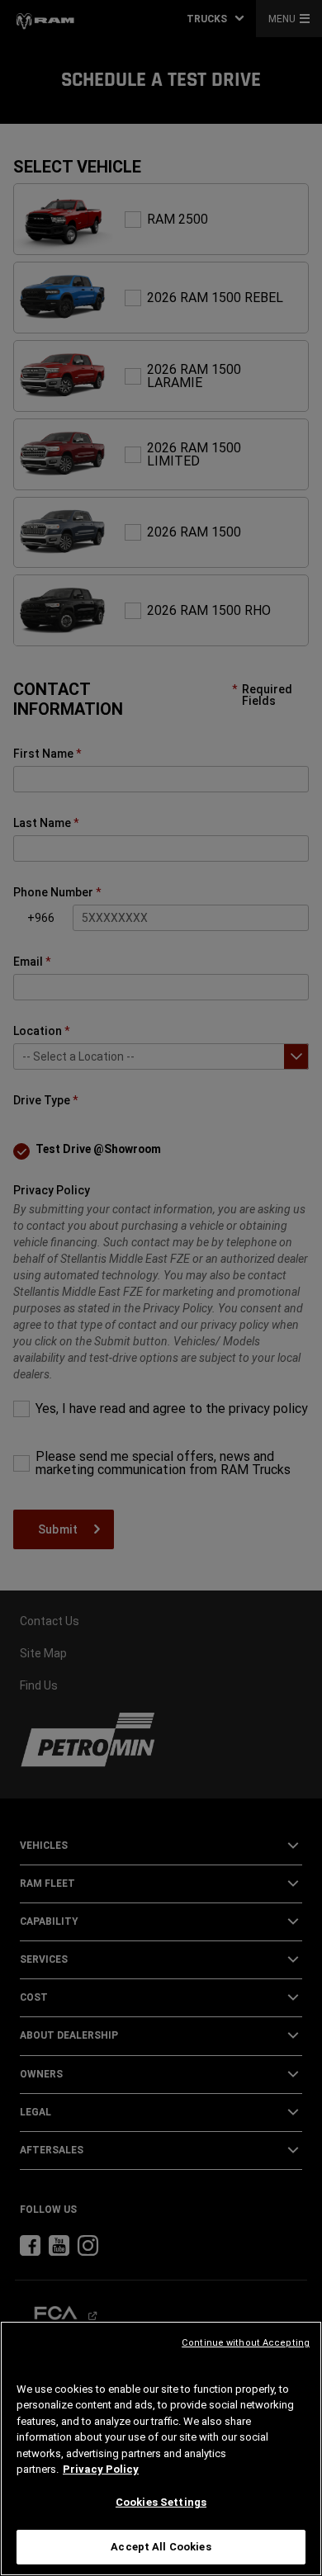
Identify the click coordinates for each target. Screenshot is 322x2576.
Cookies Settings (161, 2502)
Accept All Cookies (161, 2547)
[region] (161, 2448)
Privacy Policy (101, 2469)
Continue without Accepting (246, 2343)
